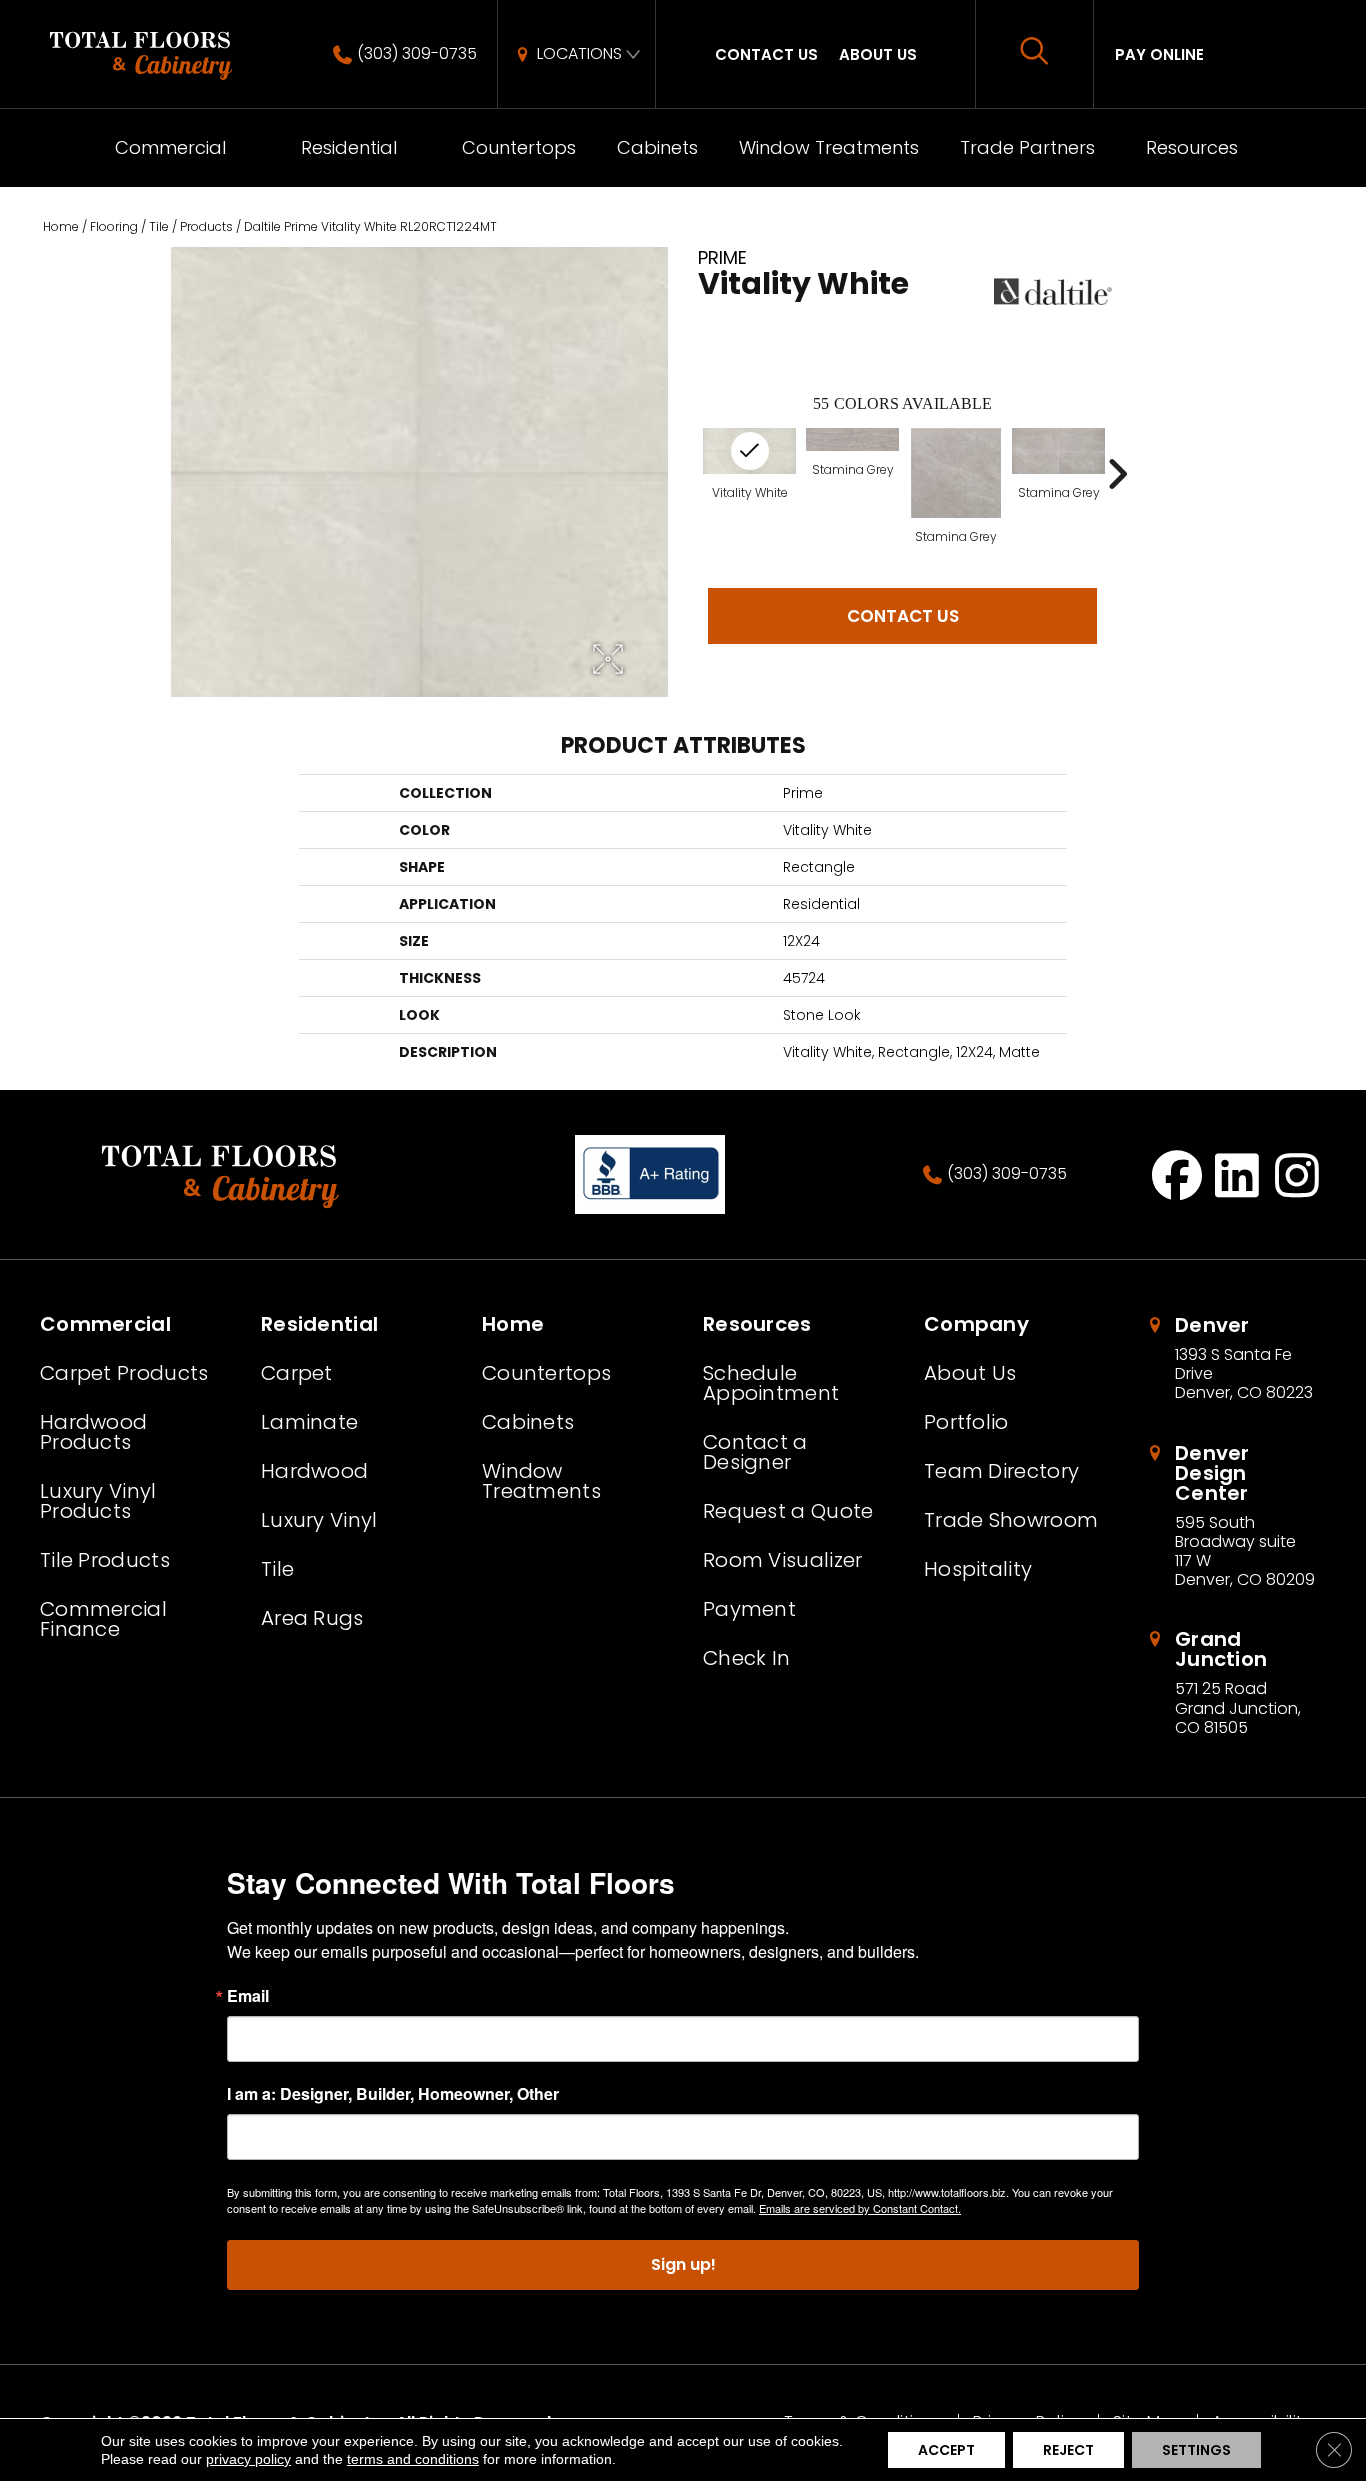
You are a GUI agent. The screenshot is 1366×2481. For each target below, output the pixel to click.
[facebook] (1177, 1175)
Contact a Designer (755, 1452)
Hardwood (314, 1471)
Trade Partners (1027, 147)
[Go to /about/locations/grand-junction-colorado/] (1235, 1683)
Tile (159, 226)
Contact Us (766, 54)
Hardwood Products (93, 1432)
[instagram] (1297, 1175)
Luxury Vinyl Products (98, 1501)
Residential (349, 147)
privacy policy (248, 2459)
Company (976, 1324)
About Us (878, 54)
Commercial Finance (103, 1619)
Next (1117, 474)
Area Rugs (312, 1618)
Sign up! (683, 2264)
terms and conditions (413, 2459)
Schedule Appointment (771, 1383)
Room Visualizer (783, 1560)
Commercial (170, 147)
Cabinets (657, 147)
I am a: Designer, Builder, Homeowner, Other (393, 2094)
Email (248, 1996)
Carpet (297, 1373)
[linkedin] (1237, 1175)
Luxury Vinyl (319, 1520)
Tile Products (105, 1560)
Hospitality (978, 1569)
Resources (1192, 147)
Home (61, 226)
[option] (852, 485)
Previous (688, 474)
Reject (1068, 2450)
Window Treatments (829, 147)
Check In (746, 1658)
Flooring (114, 226)
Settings (1196, 2450)
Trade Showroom (1011, 1520)
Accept (946, 2450)
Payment (749, 1609)
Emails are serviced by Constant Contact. (860, 2208)
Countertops (519, 147)
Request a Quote (788, 1511)
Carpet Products (124, 1373)
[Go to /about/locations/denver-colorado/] (1235, 1359)
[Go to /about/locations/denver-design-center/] (1235, 1516)
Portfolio (966, 1422)
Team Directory (1001, 1471)
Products (206, 226)
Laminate (309, 1422)
